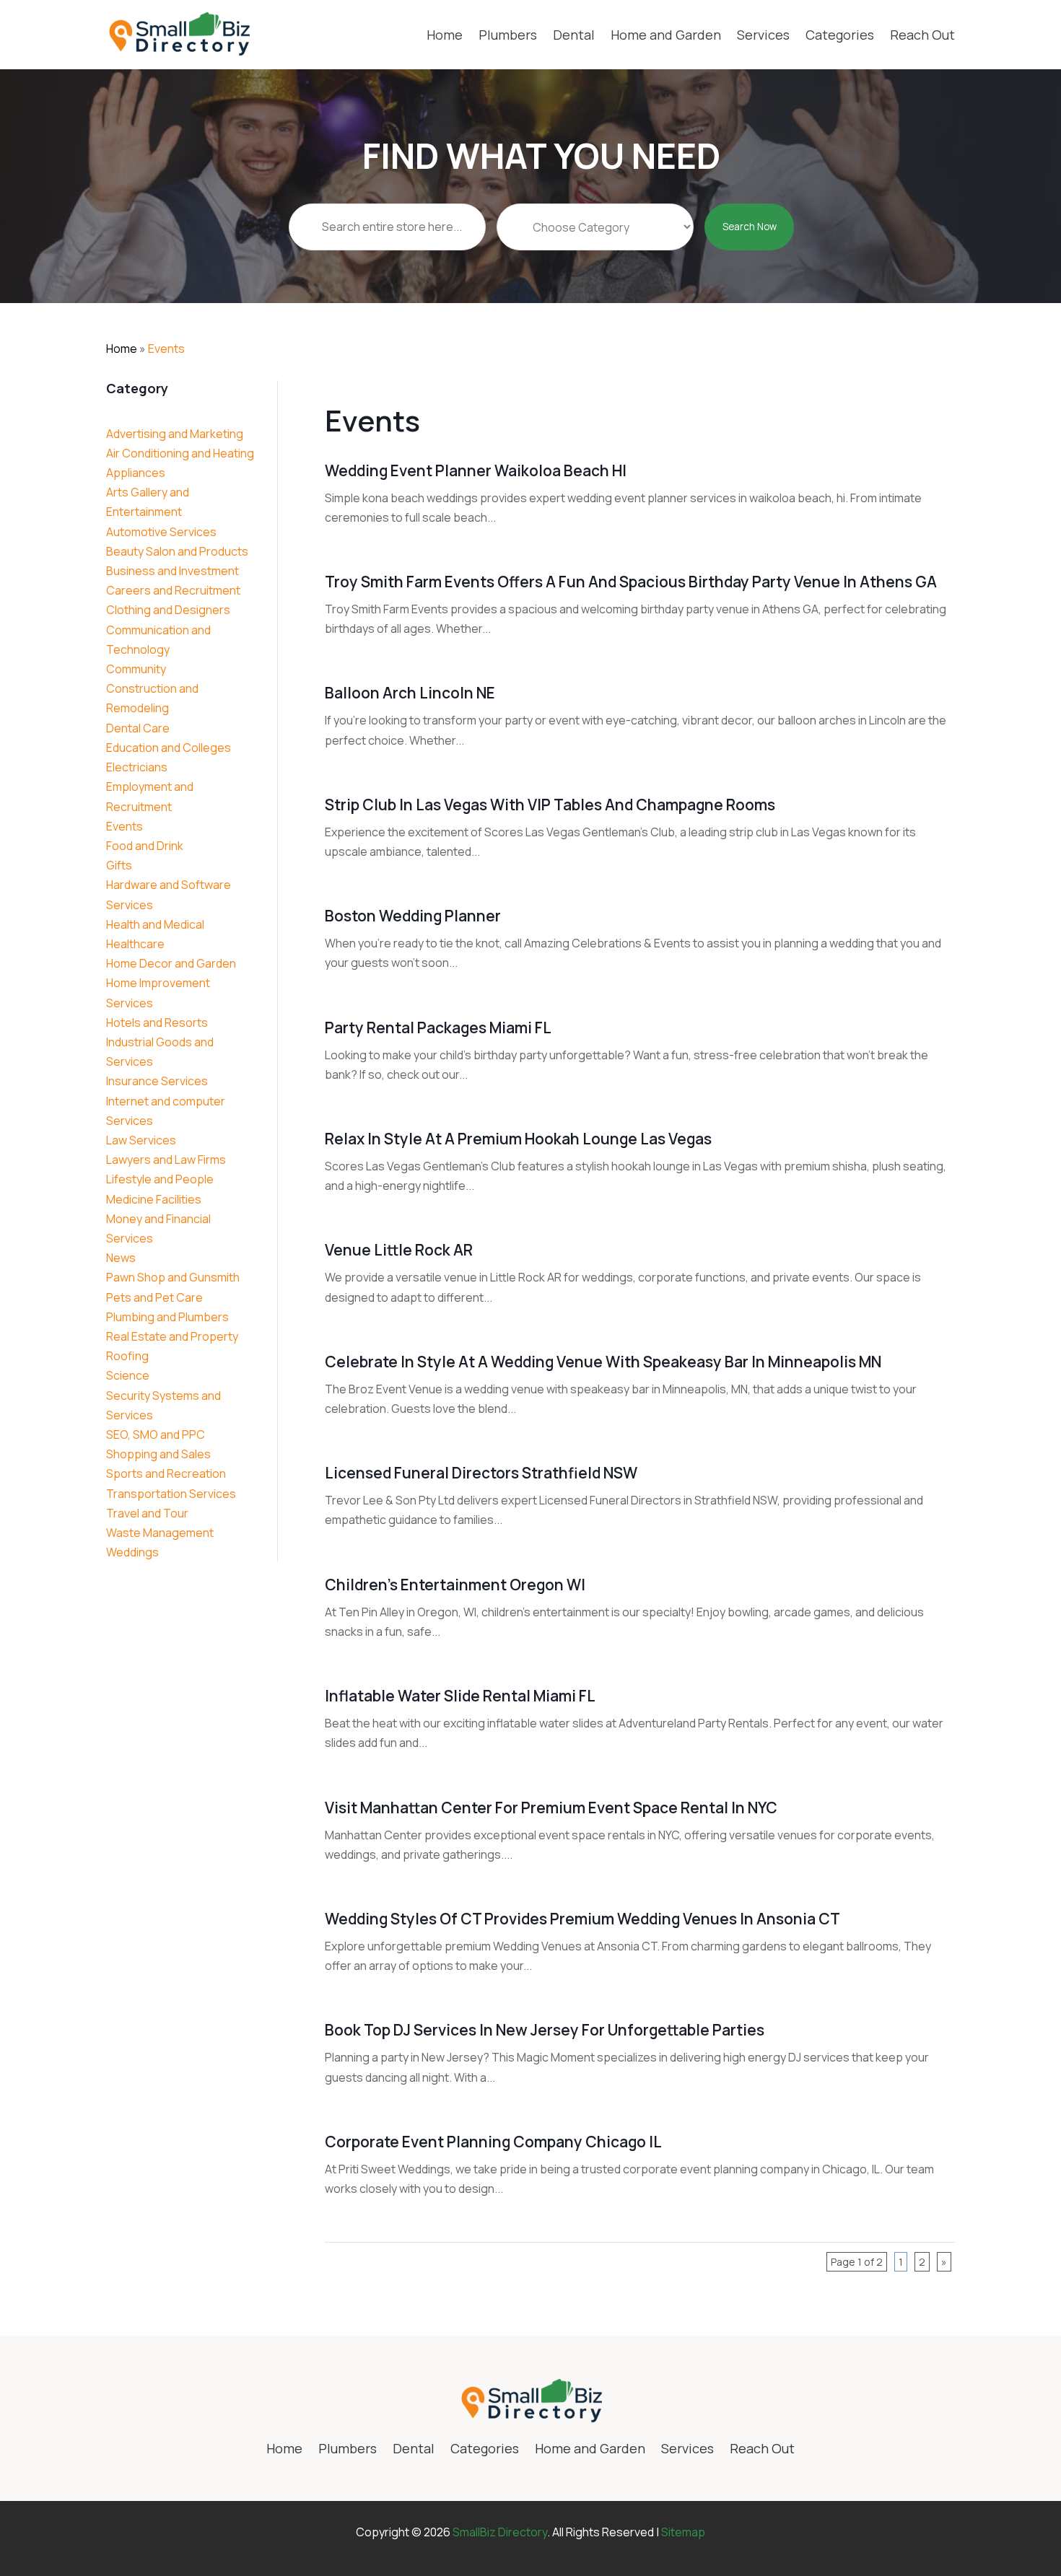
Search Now (750, 227)
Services (763, 35)
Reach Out (922, 35)
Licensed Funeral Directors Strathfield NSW (481, 1473)
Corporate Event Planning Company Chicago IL (493, 2142)
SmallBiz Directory (500, 2532)
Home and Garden (666, 35)
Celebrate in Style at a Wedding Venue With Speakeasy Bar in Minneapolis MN (603, 1362)
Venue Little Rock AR (399, 1250)
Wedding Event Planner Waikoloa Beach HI (476, 470)
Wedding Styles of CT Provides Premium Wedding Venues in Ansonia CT (582, 1919)
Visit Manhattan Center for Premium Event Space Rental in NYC (551, 1808)
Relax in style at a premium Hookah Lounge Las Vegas (518, 1139)
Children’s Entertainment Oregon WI (455, 1585)
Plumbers (508, 35)
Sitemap (683, 2532)
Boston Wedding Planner (413, 916)
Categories (840, 35)
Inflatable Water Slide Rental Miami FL (460, 1696)
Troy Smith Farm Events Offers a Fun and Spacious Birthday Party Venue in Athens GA (631, 582)
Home (445, 35)
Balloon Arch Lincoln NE (410, 693)
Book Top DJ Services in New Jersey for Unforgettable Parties (545, 2030)
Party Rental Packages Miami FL (438, 1028)
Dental (574, 35)
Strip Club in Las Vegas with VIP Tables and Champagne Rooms (550, 805)
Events (166, 349)
